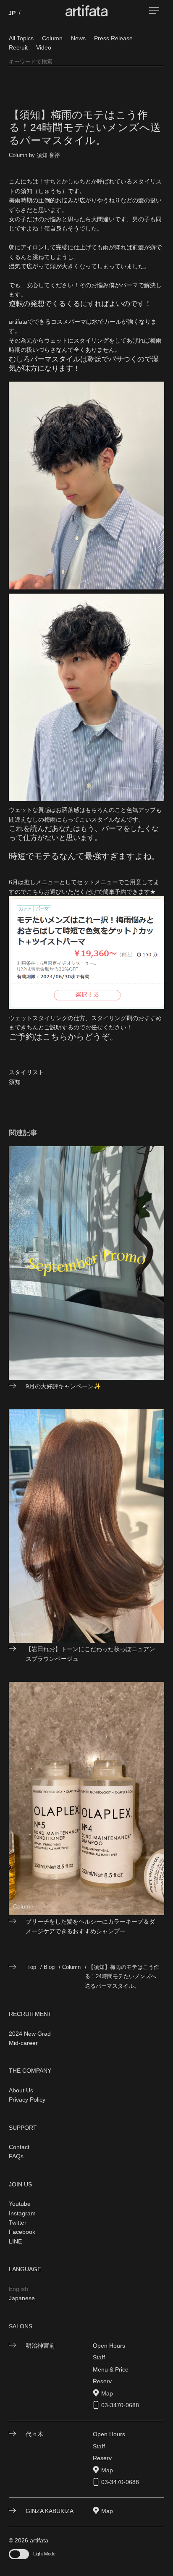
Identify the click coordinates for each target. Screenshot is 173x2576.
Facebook (22, 2232)
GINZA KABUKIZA (50, 2511)
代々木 (34, 2434)
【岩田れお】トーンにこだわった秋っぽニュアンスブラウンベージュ (90, 1654)
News (78, 38)
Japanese (22, 2298)
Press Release (113, 38)
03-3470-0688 (120, 2405)
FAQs (16, 2156)
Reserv (102, 2381)
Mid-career (23, 2043)
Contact (19, 2147)
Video (44, 47)
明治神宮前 (40, 2346)
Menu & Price (111, 2369)
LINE (15, 2241)
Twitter (18, 2223)
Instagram (22, 2213)
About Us (21, 2090)
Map (107, 2393)
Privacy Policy (27, 2100)
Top (32, 1967)
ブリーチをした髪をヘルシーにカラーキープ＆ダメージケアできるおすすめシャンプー (90, 1926)
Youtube (20, 2204)
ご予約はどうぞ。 (63, 1037)
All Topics (21, 38)
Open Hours (109, 2346)
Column (52, 38)
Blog (49, 1967)
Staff (99, 2357)
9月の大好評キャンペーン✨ (63, 1386)
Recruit (18, 47)
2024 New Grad (30, 2034)
